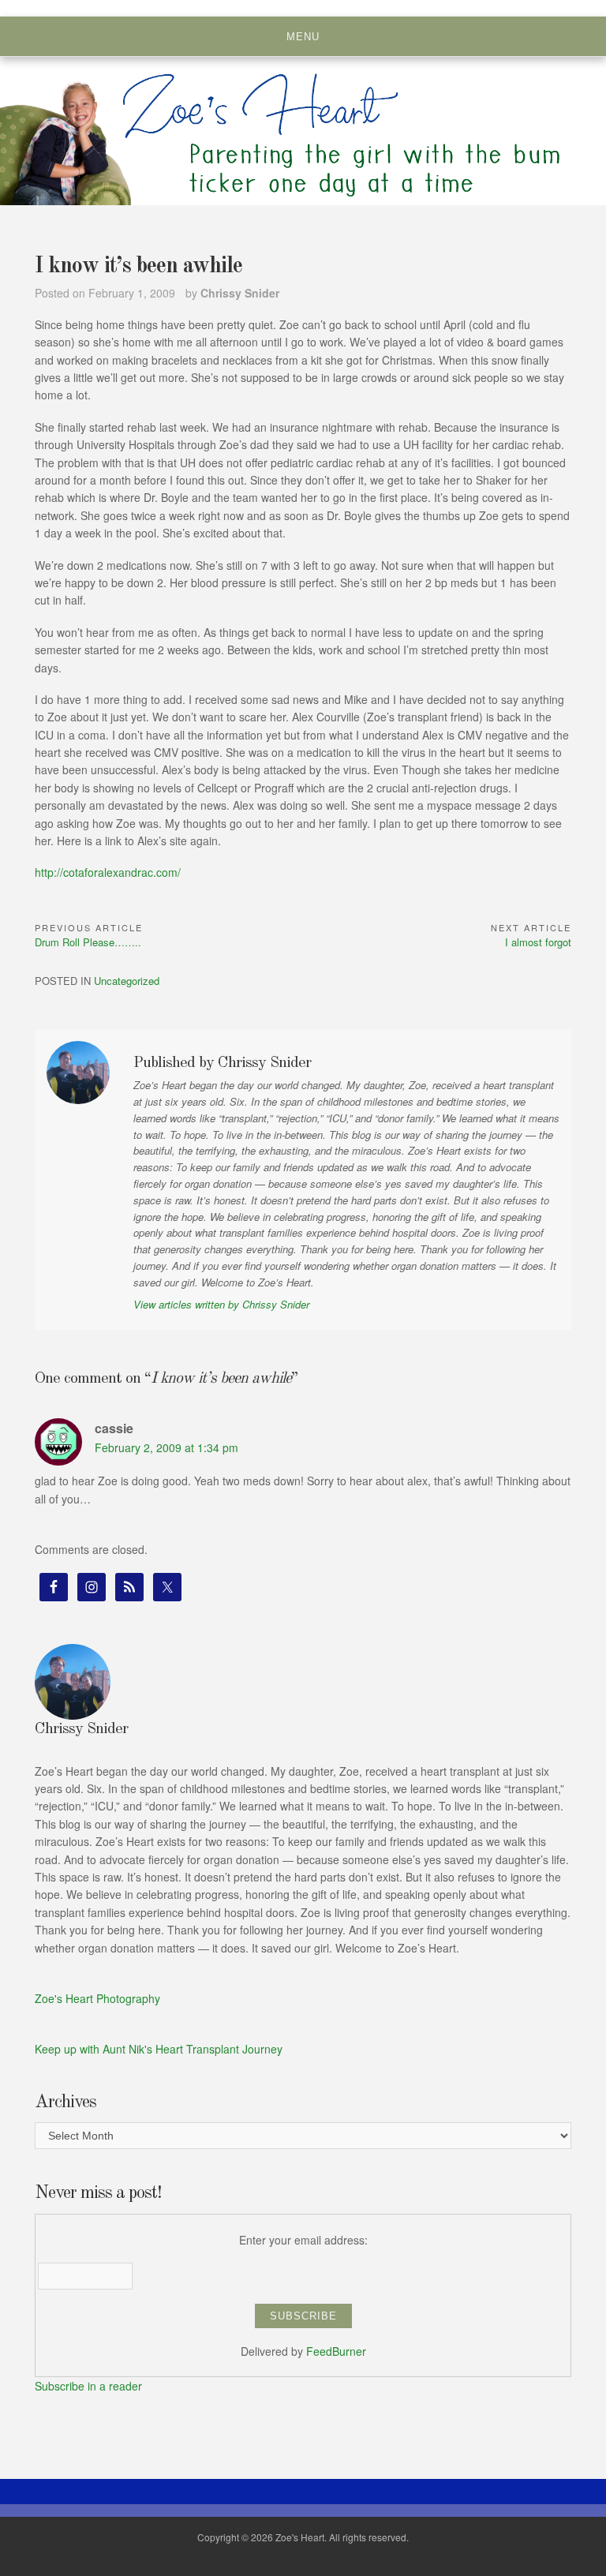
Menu (303, 37)
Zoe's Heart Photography (97, 1998)
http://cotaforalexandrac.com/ (108, 872)
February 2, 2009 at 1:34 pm (166, 1447)
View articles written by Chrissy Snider (221, 1304)
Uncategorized (127, 981)
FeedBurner (336, 2351)
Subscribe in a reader (88, 2386)
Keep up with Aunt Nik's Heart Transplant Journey (159, 2049)
